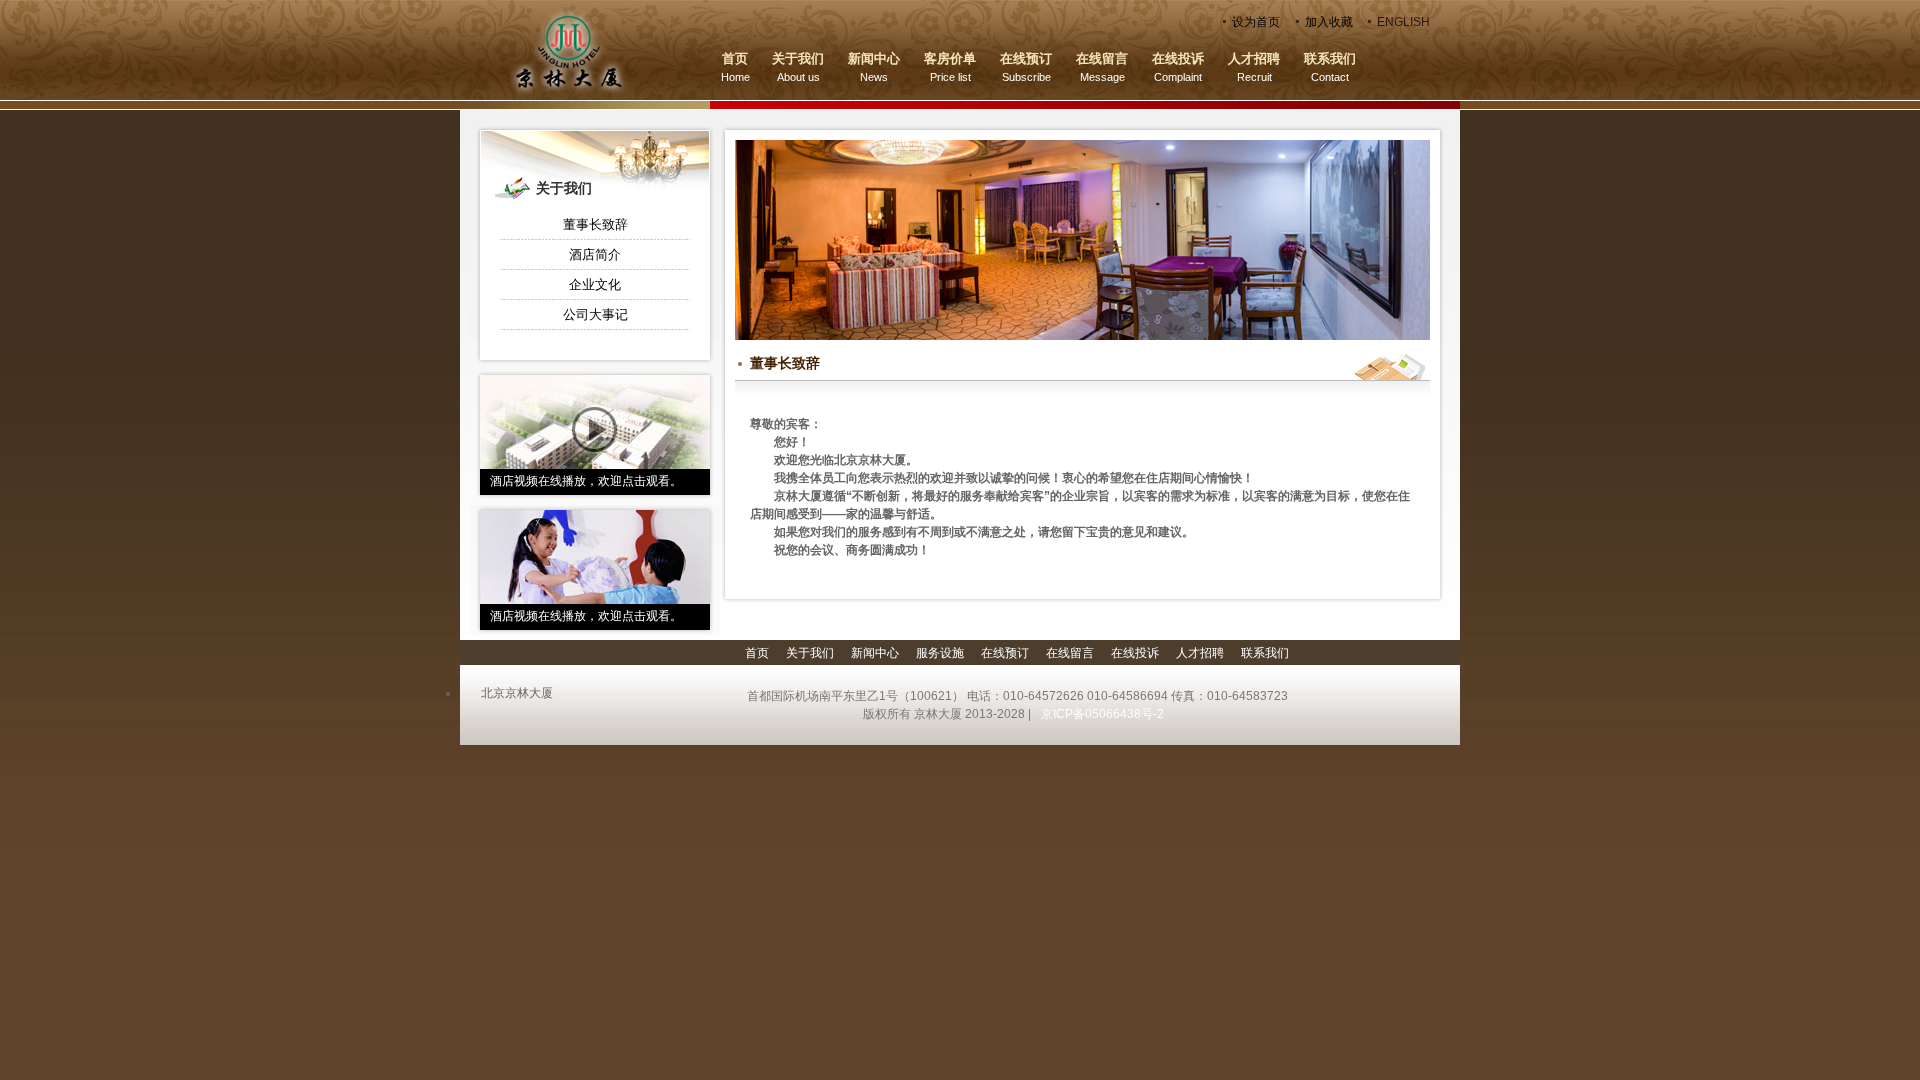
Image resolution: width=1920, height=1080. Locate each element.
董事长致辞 (595, 224)
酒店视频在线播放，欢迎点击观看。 (586, 481)
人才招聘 (1200, 653)
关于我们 (810, 653)
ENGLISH (1403, 22)
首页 (757, 653)
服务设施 (940, 653)
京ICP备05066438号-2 (1101, 714)
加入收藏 (1329, 22)
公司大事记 (595, 314)
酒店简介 (595, 254)
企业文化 (595, 284)
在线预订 (1005, 653)
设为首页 (1256, 22)
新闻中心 (875, 653)
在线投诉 (1135, 653)
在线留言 (1070, 653)
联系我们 (1265, 653)
